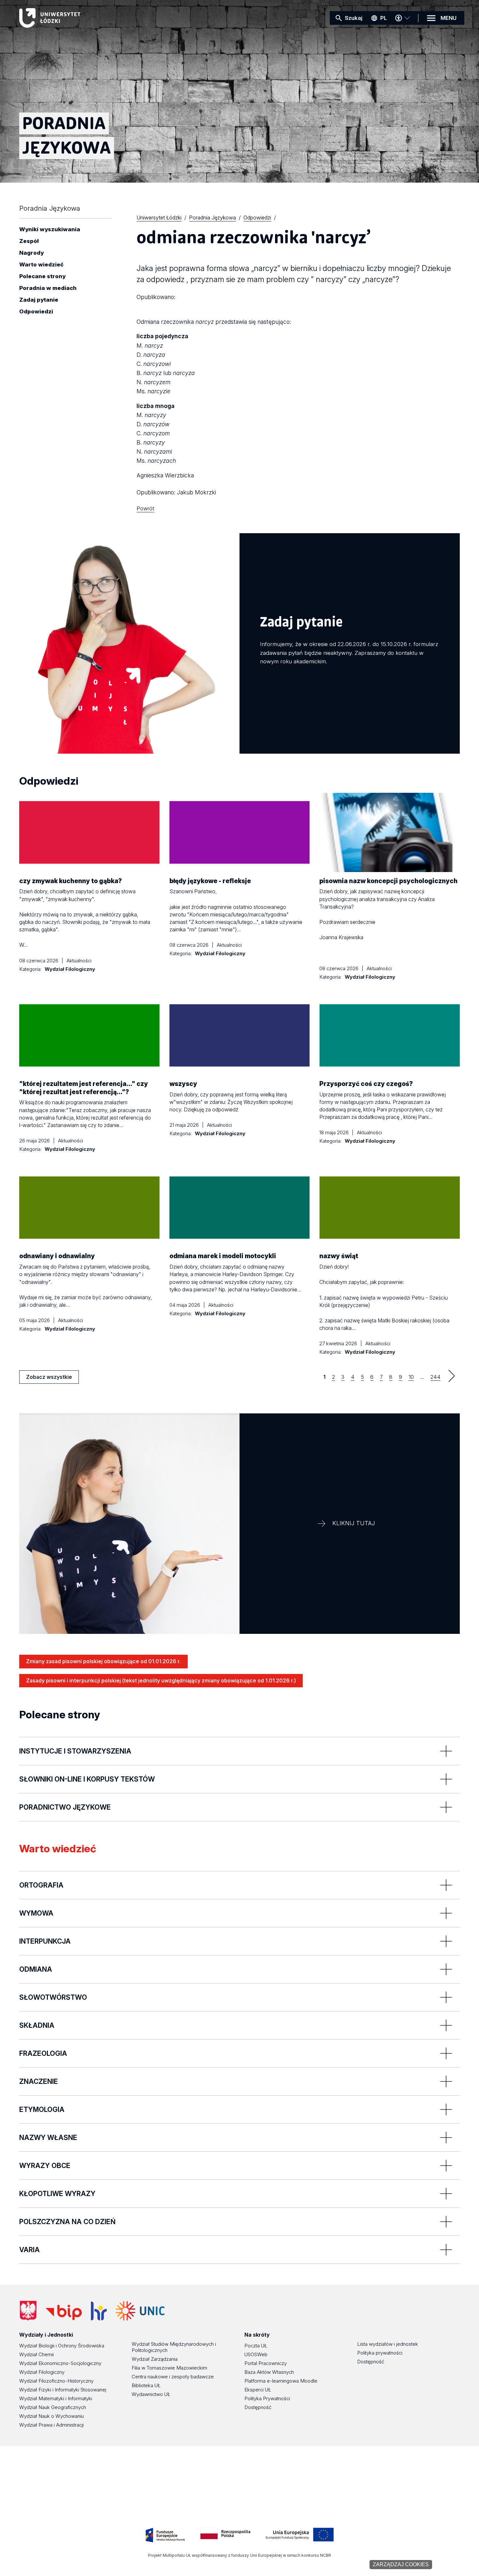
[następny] (452, 1376)
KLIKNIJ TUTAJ (354, 1523)
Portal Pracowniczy (266, 2363)
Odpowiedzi (36, 312)
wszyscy (183, 1084)
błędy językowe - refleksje (210, 881)
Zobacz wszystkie (49, 1379)
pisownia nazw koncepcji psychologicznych (388, 881)
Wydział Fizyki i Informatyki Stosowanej (63, 2390)
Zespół (29, 241)
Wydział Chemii (36, 2354)
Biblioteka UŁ (146, 2385)
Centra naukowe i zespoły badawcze (173, 2377)
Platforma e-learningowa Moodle (281, 2381)
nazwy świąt (339, 1256)
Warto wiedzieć (41, 265)
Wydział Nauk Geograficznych (53, 2407)
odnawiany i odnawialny (57, 1256)
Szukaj (354, 18)
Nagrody (31, 253)
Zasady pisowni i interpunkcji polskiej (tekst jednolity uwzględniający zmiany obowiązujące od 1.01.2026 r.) (161, 1680)
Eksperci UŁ (258, 2390)
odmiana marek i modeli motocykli (223, 1256)
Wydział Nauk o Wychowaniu (51, 2416)
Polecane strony (42, 277)
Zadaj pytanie (39, 300)
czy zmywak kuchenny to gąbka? (71, 881)
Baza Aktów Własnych (269, 2372)
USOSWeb (256, 2354)
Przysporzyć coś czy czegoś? (366, 1084)
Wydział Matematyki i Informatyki (56, 2398)
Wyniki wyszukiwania (50, 230)
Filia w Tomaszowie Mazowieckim (169, 2368)
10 (411, 1377)
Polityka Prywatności (267, 2398)
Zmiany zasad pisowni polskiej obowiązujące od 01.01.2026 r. (103, 1661)
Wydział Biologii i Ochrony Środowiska (62, 2346)
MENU (449, 18)
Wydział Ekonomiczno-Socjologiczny (60, 2363)
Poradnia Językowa (50, 208)
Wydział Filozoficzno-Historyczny (56, 2381)
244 (435, 1377)
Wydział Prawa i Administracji (51, 2425)
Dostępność (258, 2407)
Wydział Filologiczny (42, 2372)
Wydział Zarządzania (155, 2359)
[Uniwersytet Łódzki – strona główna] (68, 18)
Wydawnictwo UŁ (151, 2394)
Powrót (145, 508)
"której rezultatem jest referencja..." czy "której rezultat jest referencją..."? (84, 1088)
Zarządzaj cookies (401, 2564)
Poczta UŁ (256, 2346)
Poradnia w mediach (48, 288)
